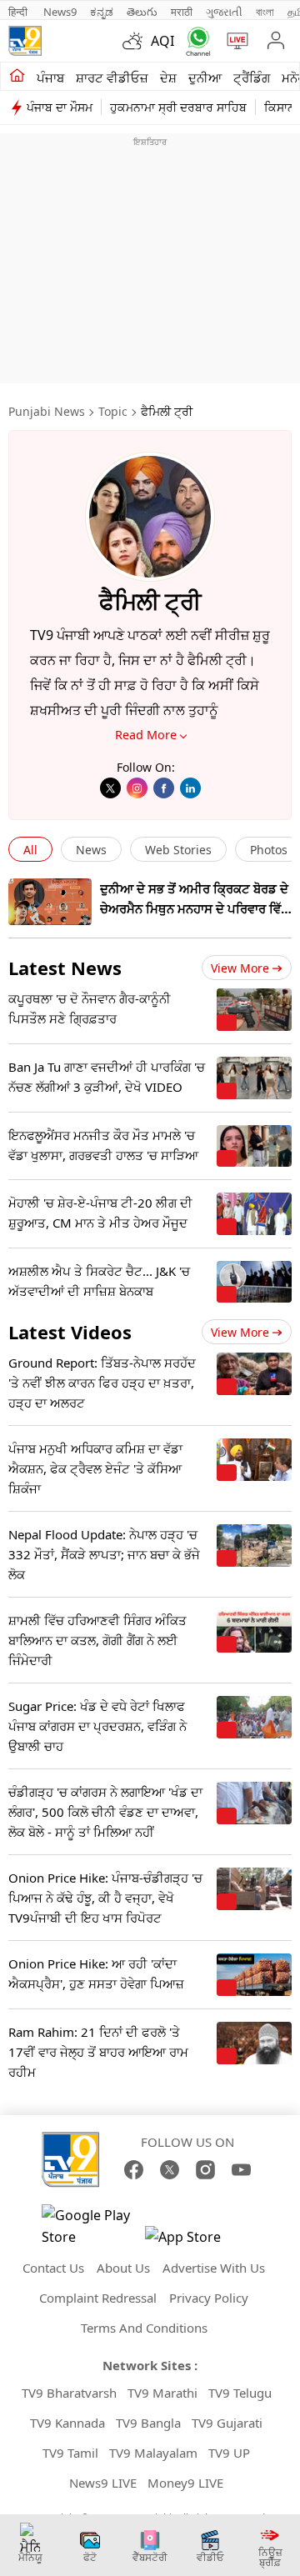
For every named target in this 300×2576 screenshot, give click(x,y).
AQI (162, 41)
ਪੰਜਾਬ (50, 78)
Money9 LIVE (185, 2483)
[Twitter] (110, 788)
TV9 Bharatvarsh (69, 2393)
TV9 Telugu (240, 2393)
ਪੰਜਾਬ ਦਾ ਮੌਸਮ (60, 107)
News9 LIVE (103, 2483)
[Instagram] (137, 788)
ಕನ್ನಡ (102, 12)
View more (240, 968)
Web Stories (178, 850)
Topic (113, 411)
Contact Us (53, 2268)
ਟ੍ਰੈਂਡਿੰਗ (252, 78)
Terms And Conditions (144, 2328)
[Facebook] (164, 788)
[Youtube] (241, 2170)
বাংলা (265, 12)
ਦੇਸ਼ (168, 78)
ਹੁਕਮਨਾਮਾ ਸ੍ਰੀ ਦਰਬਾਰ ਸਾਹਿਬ (178, 107)
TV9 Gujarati (227, 2423)
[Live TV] (234, 41)
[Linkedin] (190, 788)
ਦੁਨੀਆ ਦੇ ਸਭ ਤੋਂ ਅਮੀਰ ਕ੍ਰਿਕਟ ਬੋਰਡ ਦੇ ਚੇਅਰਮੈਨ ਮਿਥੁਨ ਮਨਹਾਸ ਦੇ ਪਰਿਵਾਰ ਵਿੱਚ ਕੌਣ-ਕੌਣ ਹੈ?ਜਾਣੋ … (195, 908)
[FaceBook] (134, 2170)
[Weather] (137, 41)
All (30, 850)
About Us (123, 2268)
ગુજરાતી (224, 12)
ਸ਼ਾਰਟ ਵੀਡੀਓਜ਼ (112, 78)
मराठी (182, 12)
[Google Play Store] (92, 2226)
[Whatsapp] (195, 41)
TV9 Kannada (67, 2423)
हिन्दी (19, 12)
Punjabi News (47, 411)
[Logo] (25, 41)
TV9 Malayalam (153, 2453)
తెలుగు (142, 12)
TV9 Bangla (148, 2423)
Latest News (65, 968)
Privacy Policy (209, 2298)
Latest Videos (70, 1332)
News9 (60, 12)
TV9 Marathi (162, 2393)
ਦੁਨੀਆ (205, 78)
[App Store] (195, 2241)
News (91, 850)
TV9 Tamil (70, 2453)
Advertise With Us (214, 2268)
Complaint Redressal (98, 2298)
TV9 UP (229, 2453)
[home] (17, 77)
